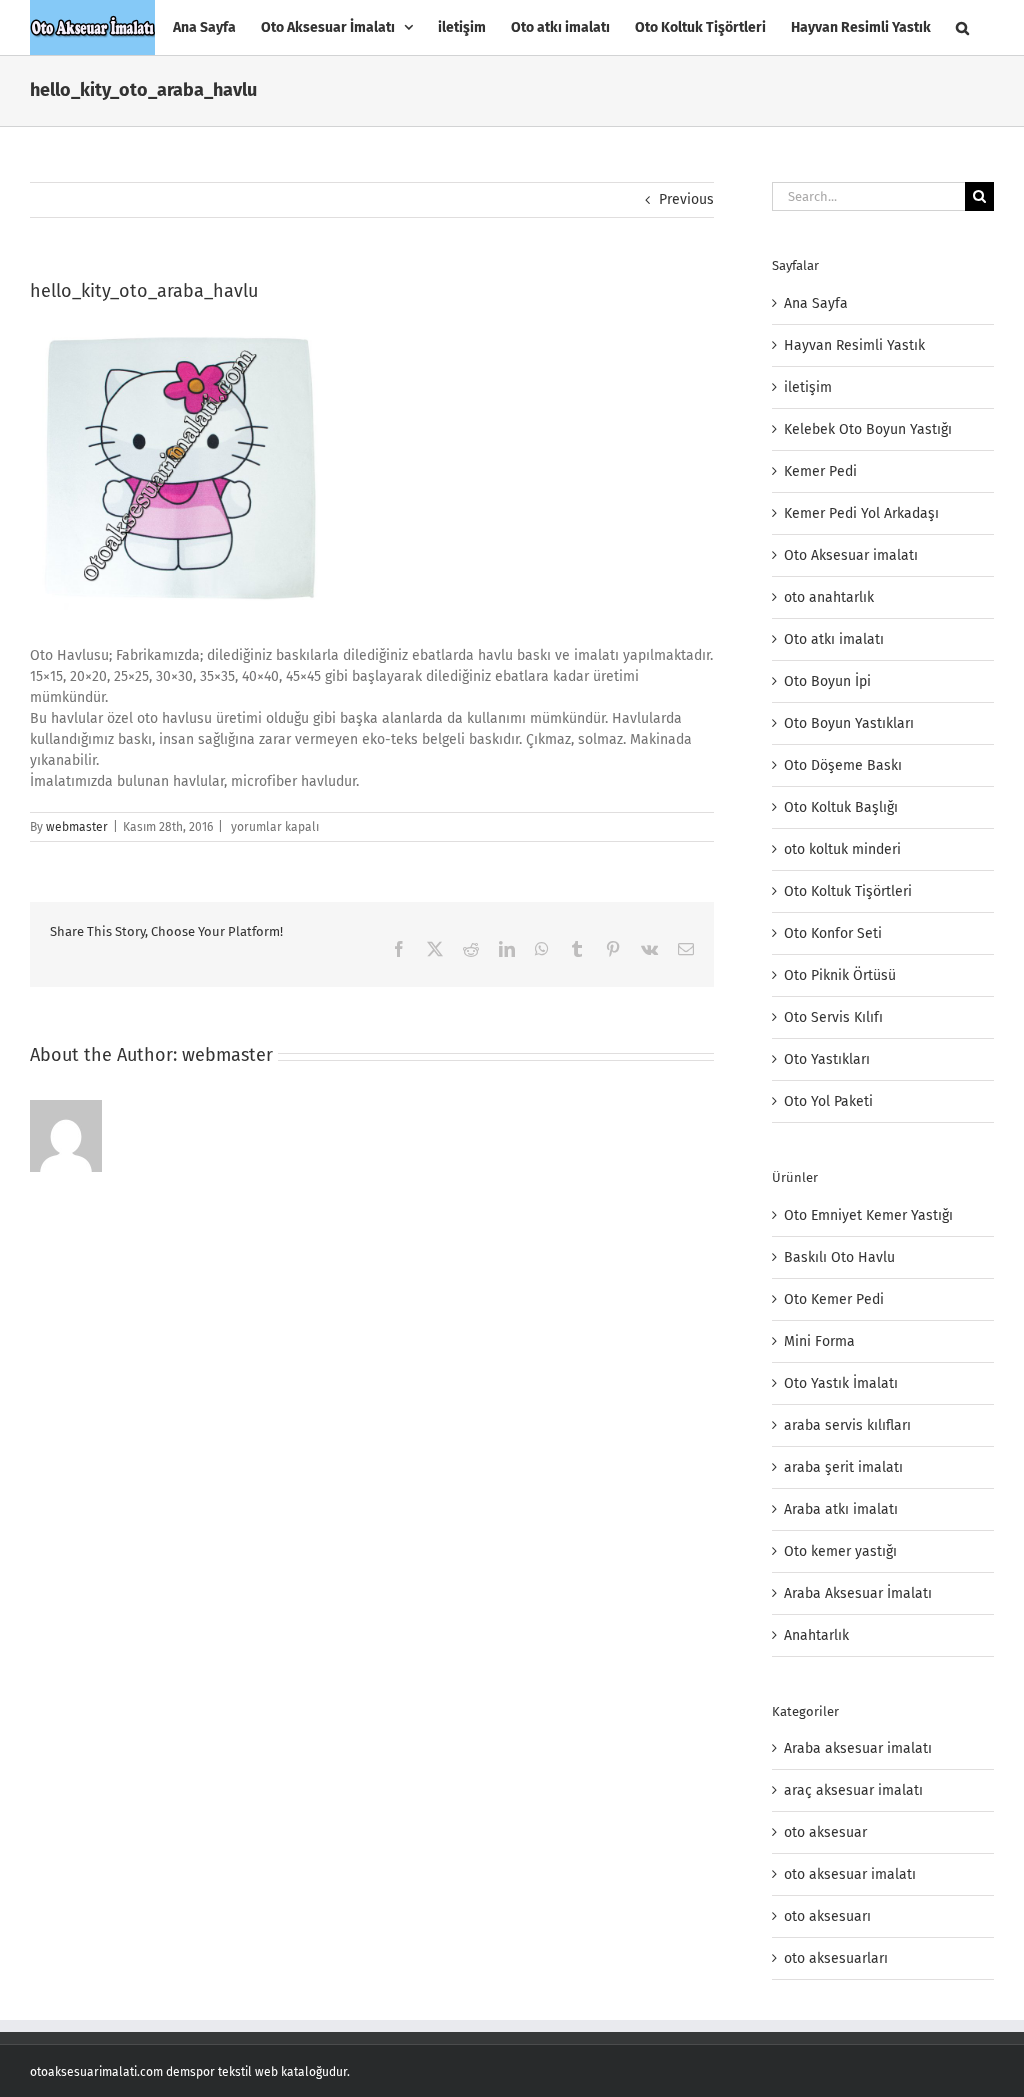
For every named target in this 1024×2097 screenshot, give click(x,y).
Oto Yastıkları (827, 1059)
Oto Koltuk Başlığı (841, 807)
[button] (962, 27)
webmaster (77, 827)
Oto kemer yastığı (840, 1551)
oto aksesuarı (827, 1916)
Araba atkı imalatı (841, 1509)
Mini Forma (819, 1341)
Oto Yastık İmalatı (841, 1383)
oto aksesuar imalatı (850, 1874)
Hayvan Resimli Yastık (854, 345)
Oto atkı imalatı (834, 639)
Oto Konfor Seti (833, 933)
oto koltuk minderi (842, 849)
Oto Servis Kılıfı (833, 1017)
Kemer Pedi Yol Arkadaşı (861, 513)
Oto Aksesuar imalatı (851, 555)
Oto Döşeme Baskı (843, 765)
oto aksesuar (825, 1832)
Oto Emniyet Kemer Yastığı (868, 1215)
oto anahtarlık (829, 597)
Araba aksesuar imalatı (858, 1748)
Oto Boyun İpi (827, 681)
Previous (686, 199)
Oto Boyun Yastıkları (849, 723)
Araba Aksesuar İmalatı (858, 1593)
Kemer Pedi (820, 471)
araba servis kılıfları (847, 1425)
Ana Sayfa (816, 303)
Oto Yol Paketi (828, 1101)
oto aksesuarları (836, 1958)
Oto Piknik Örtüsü (840, 975)
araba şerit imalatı (843, 1467)
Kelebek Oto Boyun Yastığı (868, 429)
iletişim (808, 387)
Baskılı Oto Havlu (839, 1257)
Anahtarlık (816, 1635)
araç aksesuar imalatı (853, 1790)
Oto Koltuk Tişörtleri (848, 891)
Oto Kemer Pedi (834, 1299)
